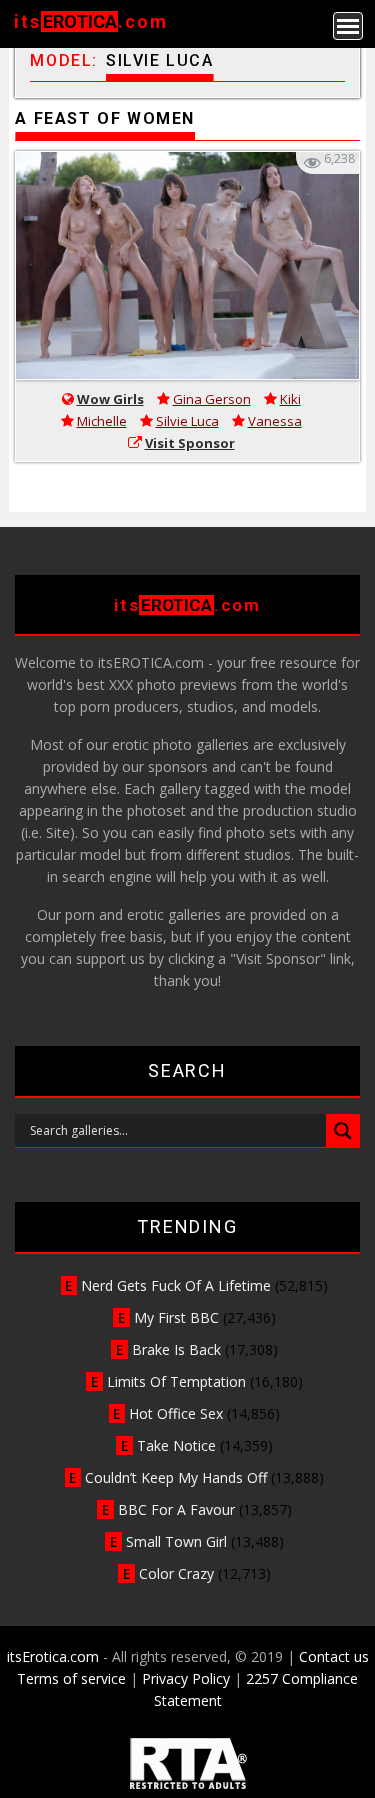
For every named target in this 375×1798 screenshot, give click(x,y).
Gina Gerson (212, 399)
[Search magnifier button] (343, 1131)
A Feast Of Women (105, 118)
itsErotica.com (53, 1656)
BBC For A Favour (176, 1509)
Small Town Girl (176, 1541)
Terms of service (71, 1678)
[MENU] (348, 26)
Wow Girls (110, 399)
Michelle (102, 421)
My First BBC (176, 1317)
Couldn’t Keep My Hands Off (176, 1477)
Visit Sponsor (190, 443)
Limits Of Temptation (176, 1381)
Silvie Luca (187, 421)
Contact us (334, 1656)
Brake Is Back (176, 1349)
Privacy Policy (186, 1678)
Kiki (290, 399)
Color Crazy (176, 1573)
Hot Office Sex (176, 1413)
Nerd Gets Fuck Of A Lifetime (176, 1285)
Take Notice (176, 1445)
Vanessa (275, 421)
